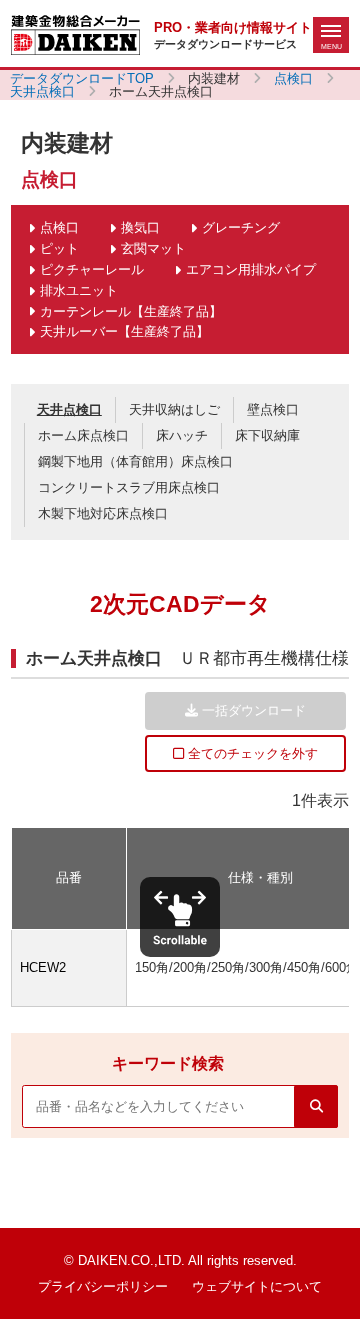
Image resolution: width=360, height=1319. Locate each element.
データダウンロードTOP (82, 78)
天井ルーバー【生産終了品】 (124, 331)
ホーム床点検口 (83, 435)
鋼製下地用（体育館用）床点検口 (135, 461)
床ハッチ (182, 435)
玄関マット (153, 248)
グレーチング (241, 227)
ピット (59, 248)
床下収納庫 (267, 435)
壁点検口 (273, 409)
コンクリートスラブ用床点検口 (129, 487)
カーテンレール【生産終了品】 (131, 311)
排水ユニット (79, 290)
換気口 (140, 227)
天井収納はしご (174, 409)
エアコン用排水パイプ (251, 269)
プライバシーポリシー (103, 1286)
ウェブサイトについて (257, 1286)
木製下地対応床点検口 (103, 513)
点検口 (293, 78)
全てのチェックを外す (251, 753)
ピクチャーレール (92, 269)
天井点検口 (42, 91)
